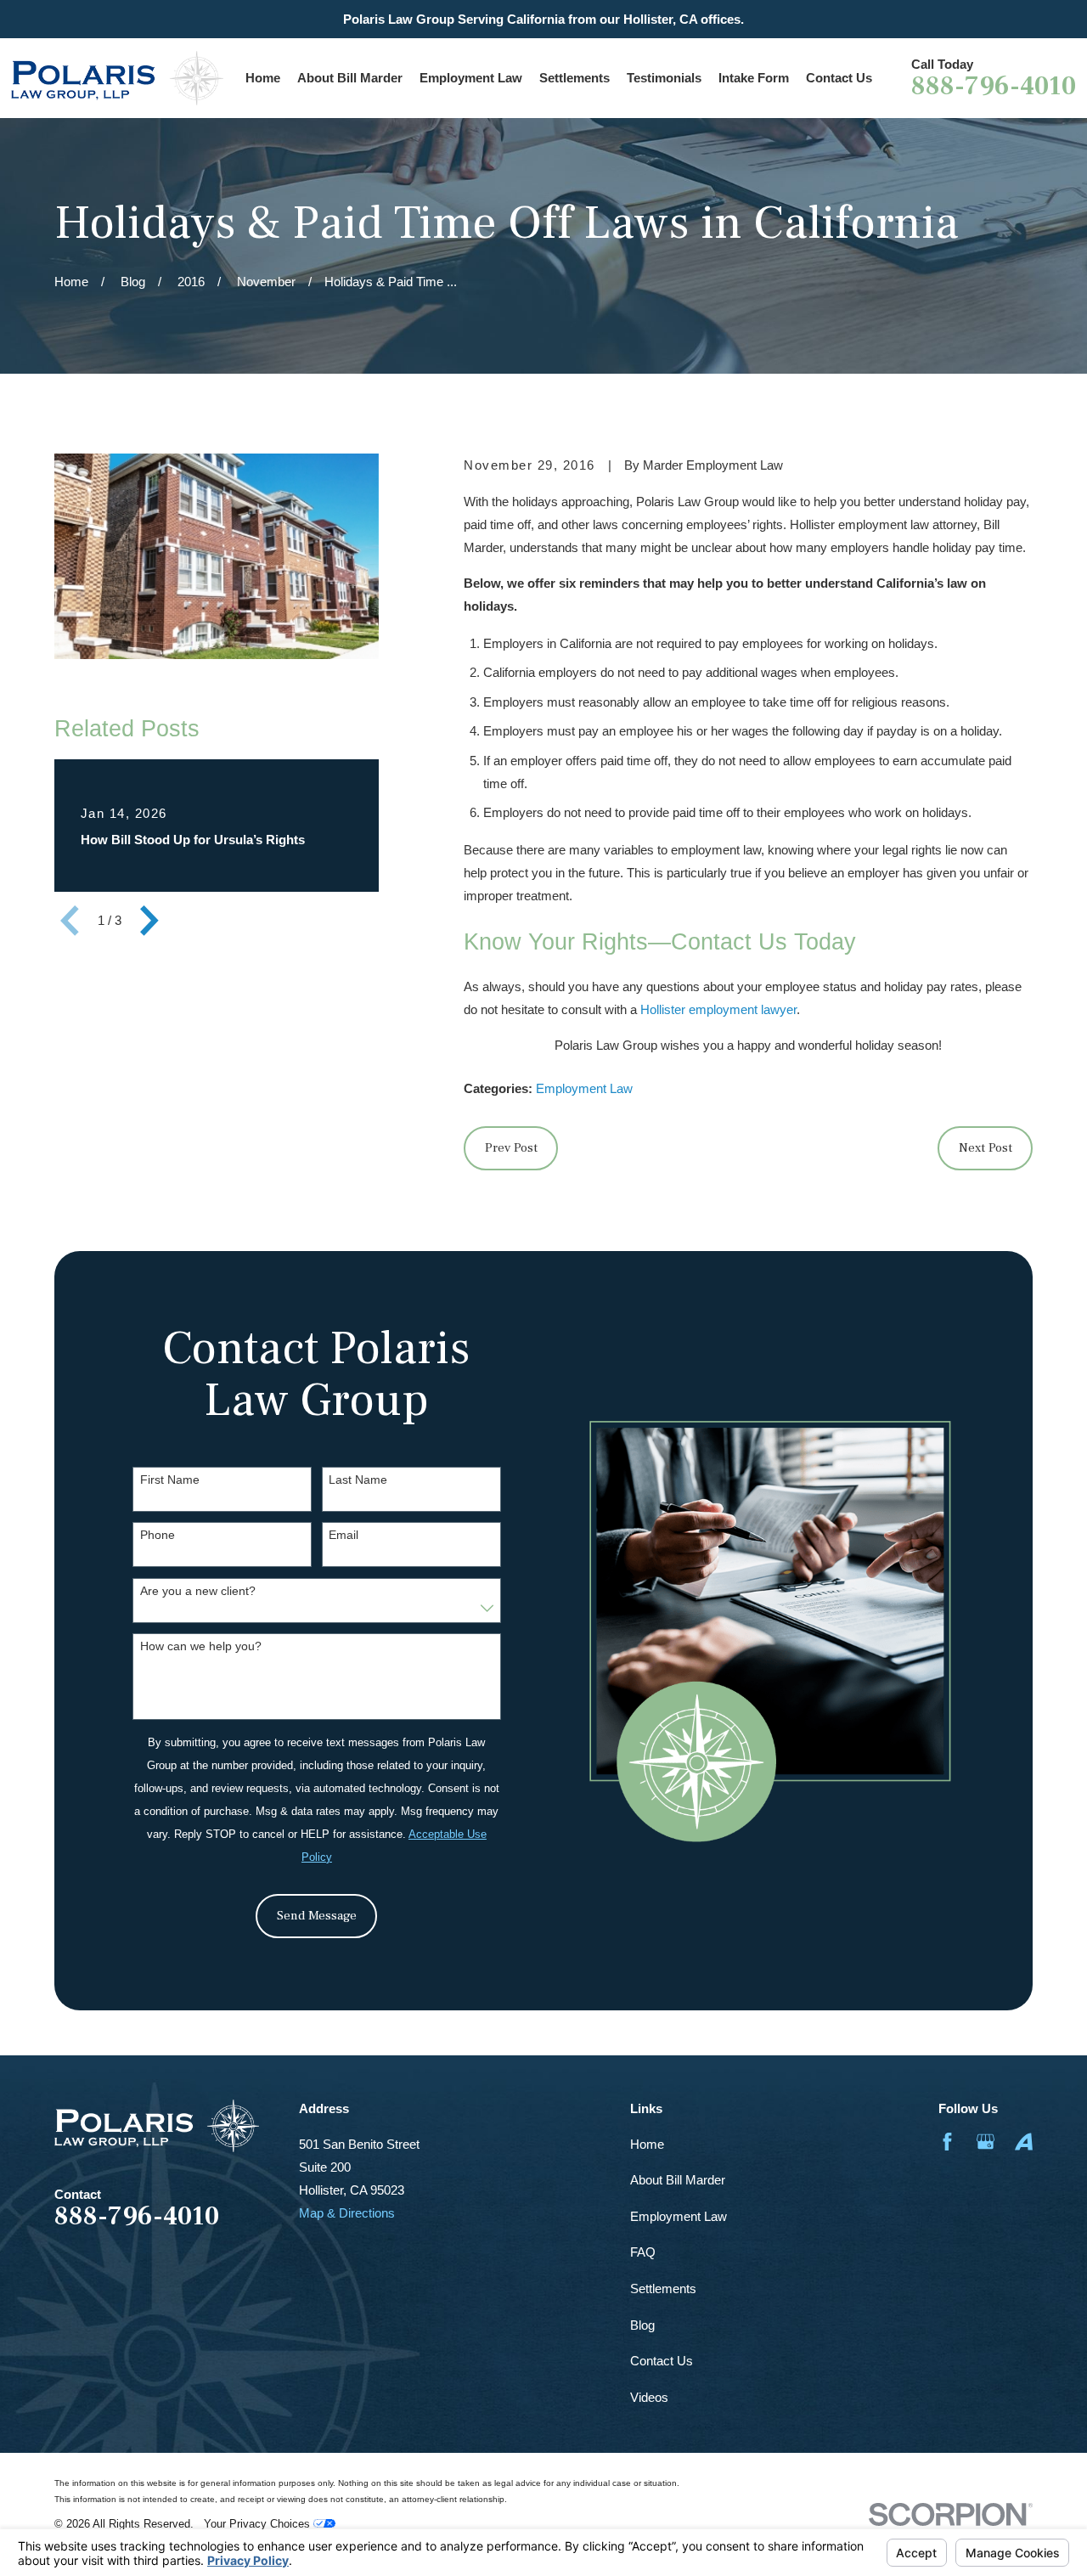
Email (344, 1535)
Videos (649, 2397)
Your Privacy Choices (259, 2524)
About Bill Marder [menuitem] (350, 78)
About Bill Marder (678, 2180)
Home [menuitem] (263, 78)
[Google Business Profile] (986, 2142)
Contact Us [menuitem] (839, 78)
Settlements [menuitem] (574, 78)
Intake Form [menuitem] (754, 78)
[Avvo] (1024, 2142)
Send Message (317, 1916)
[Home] (117, 78)
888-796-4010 (994, 87)
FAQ (643, 2252)
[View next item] (149, 921)
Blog (642, 2325)
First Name (170, 1480)
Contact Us (662, 2361)
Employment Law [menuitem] (471, 78)
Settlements (663, 2289)
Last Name (358, 1480)
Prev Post (511, 1148)
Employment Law (584, 1088)
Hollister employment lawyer (718, 1009)
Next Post (986, 1148)
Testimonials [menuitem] (664, 78)
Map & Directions (347, 2213)
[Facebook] (947, 2142)
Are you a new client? (198, 1591)
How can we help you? (201, 1646)
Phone (158, 1535)
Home (647, 2144)
